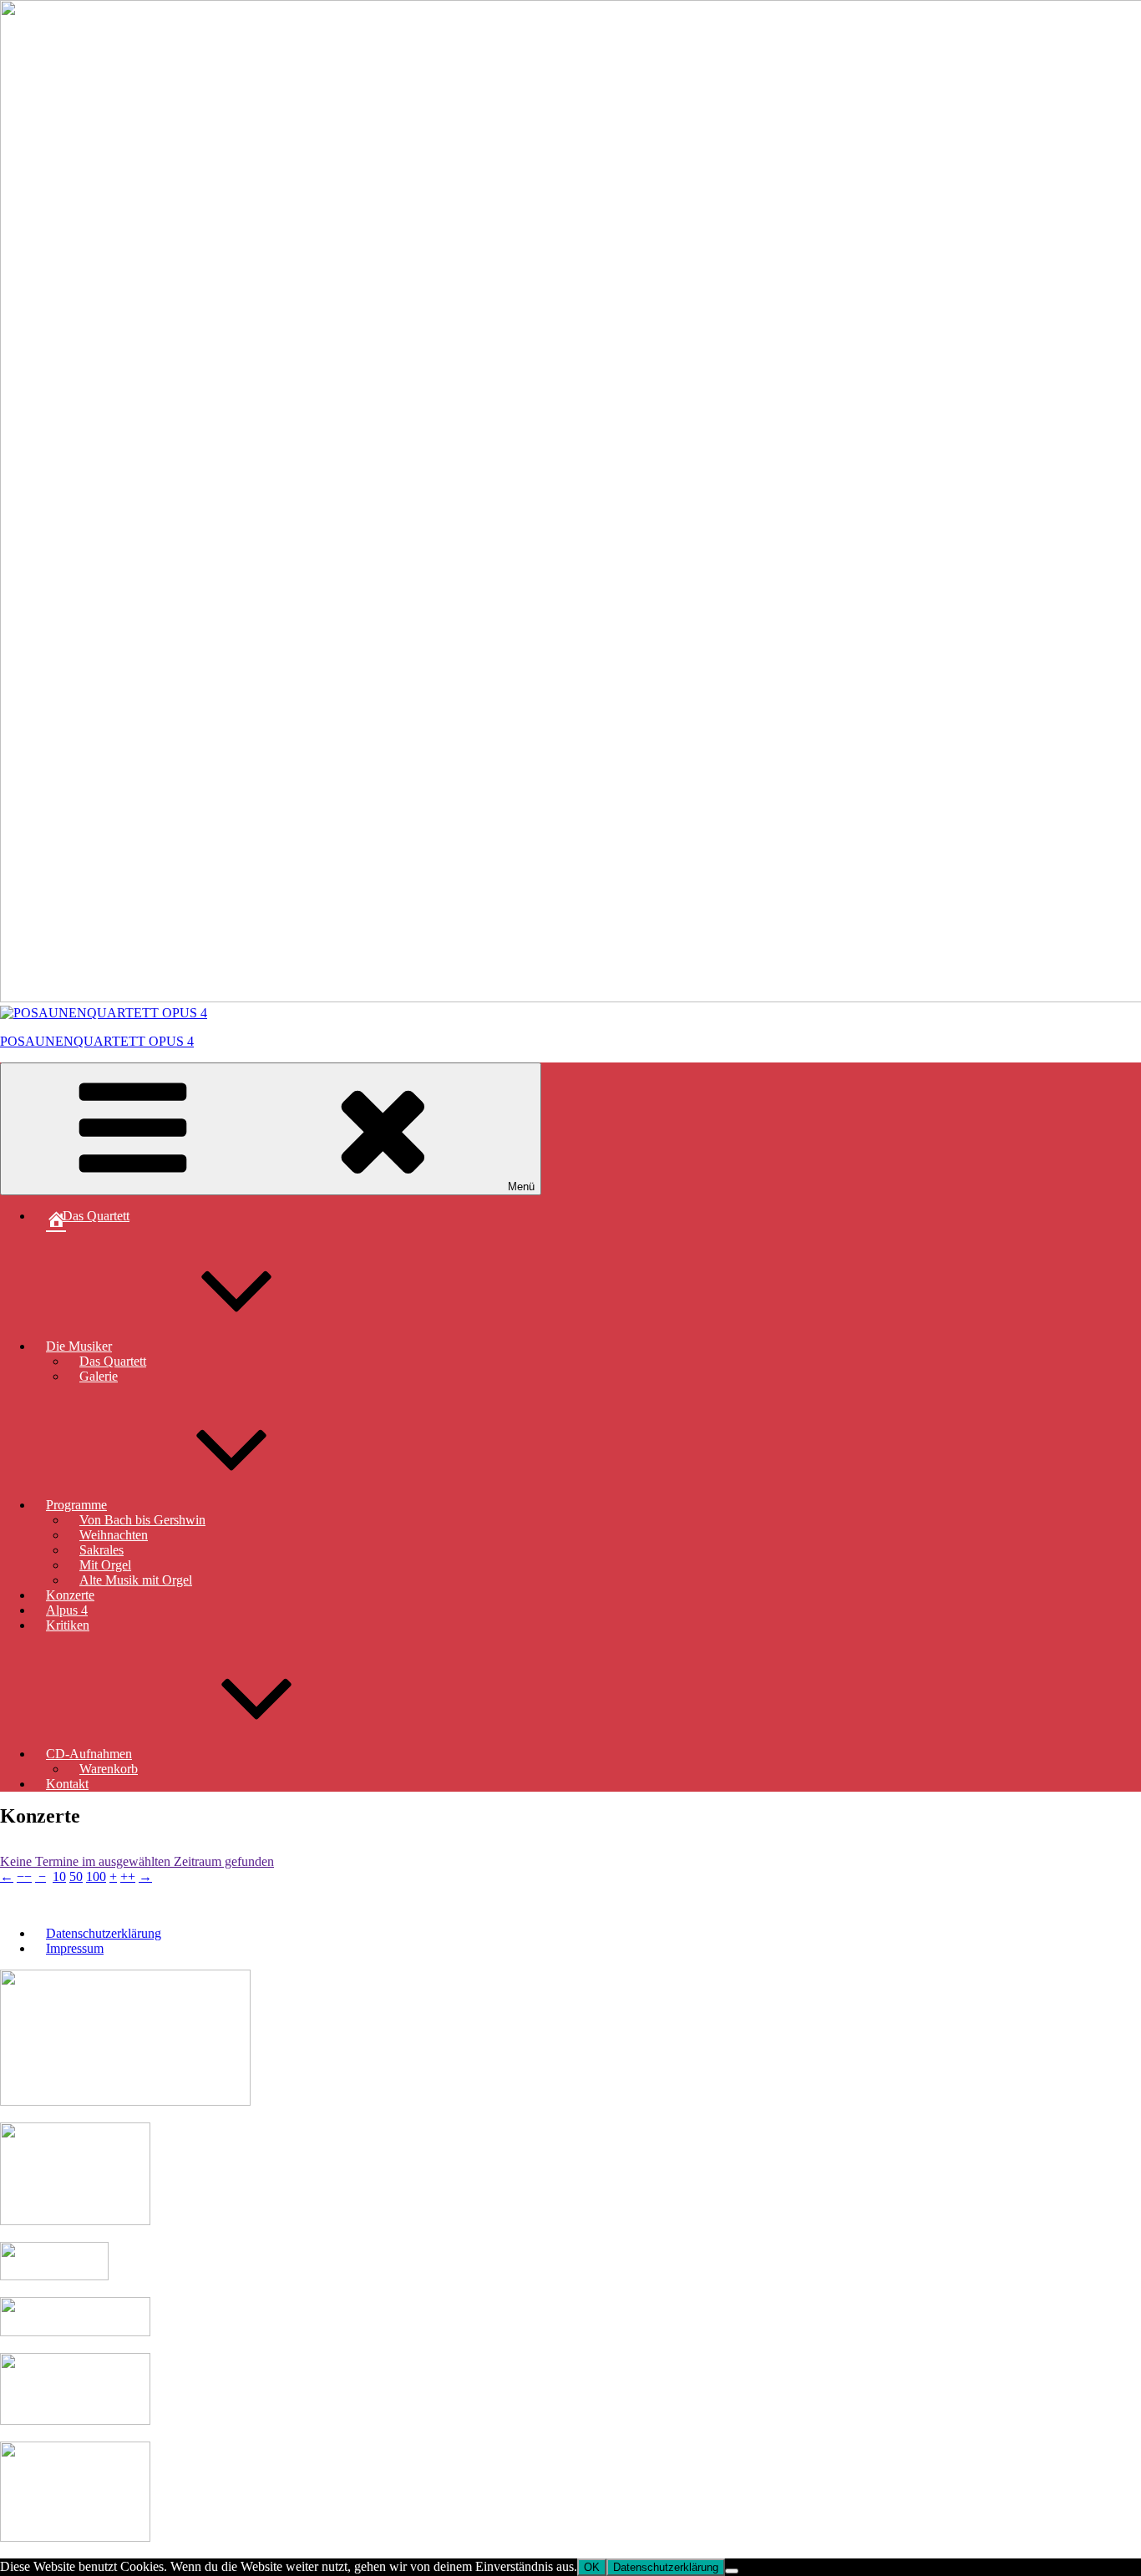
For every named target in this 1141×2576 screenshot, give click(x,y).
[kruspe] (54, 2276)
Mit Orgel (105, 1565)
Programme (76, 1505)
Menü (521, 1187)
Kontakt (67, 1784)
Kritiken (68, 1625)
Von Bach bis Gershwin (142, 1520)
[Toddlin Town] (75, 2221)
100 (96, 1876)
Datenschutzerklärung (104, 1933)
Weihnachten (114, 1535)
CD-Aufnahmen (89, 1754)
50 (76, 1876)
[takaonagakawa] (75, 2420)
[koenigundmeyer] (75, 2332)
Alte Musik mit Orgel (136, 1580)
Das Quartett (113, 1361)
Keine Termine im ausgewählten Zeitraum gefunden (137, 1861)
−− (24, 1876)
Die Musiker (79, 1346)
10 (59, 1876)
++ (128, 1876)
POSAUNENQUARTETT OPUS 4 (97, 1041)
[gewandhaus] (75, 2537)
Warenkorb (109, 1769)
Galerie (99, 1376)
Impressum (75, 1948)
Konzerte (70, 1595)
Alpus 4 (67, 1610)
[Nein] (732, 2571)
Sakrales (101, 1550)
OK (592, 2567)
